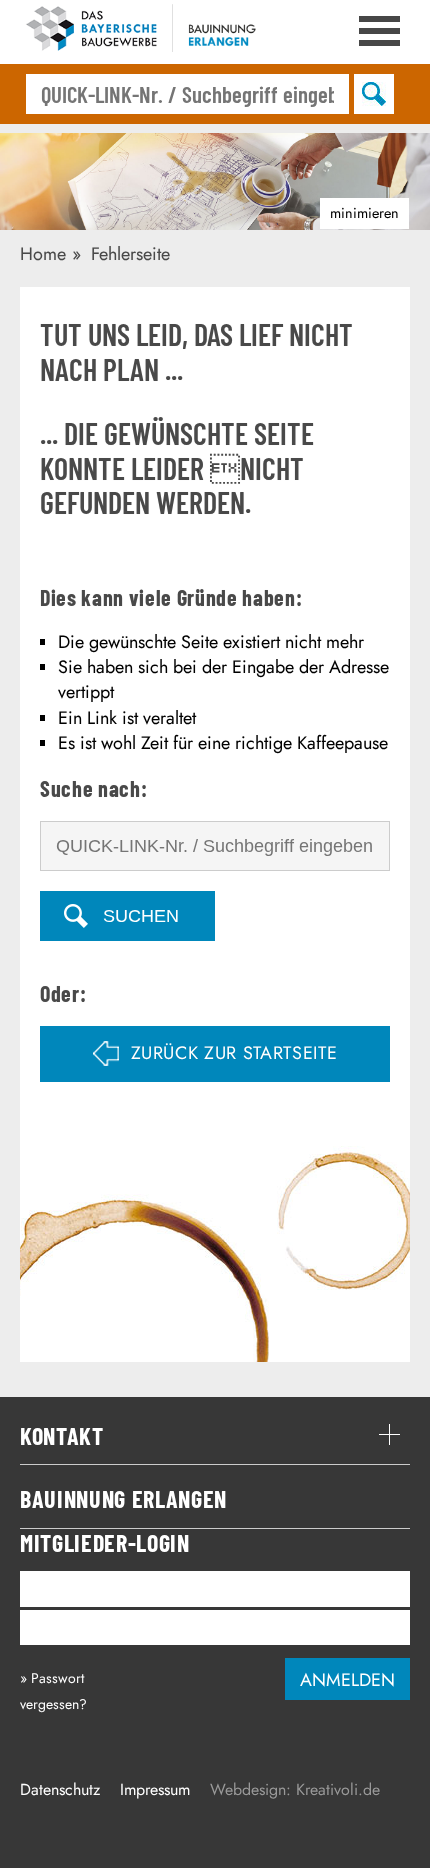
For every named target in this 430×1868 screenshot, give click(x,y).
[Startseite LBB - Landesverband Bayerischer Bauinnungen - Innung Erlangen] (140, 32)
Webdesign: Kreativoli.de (295, 1789)
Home (43, 254)
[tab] (215, 1436)
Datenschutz (60, 1789)
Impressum (155, 1789)
